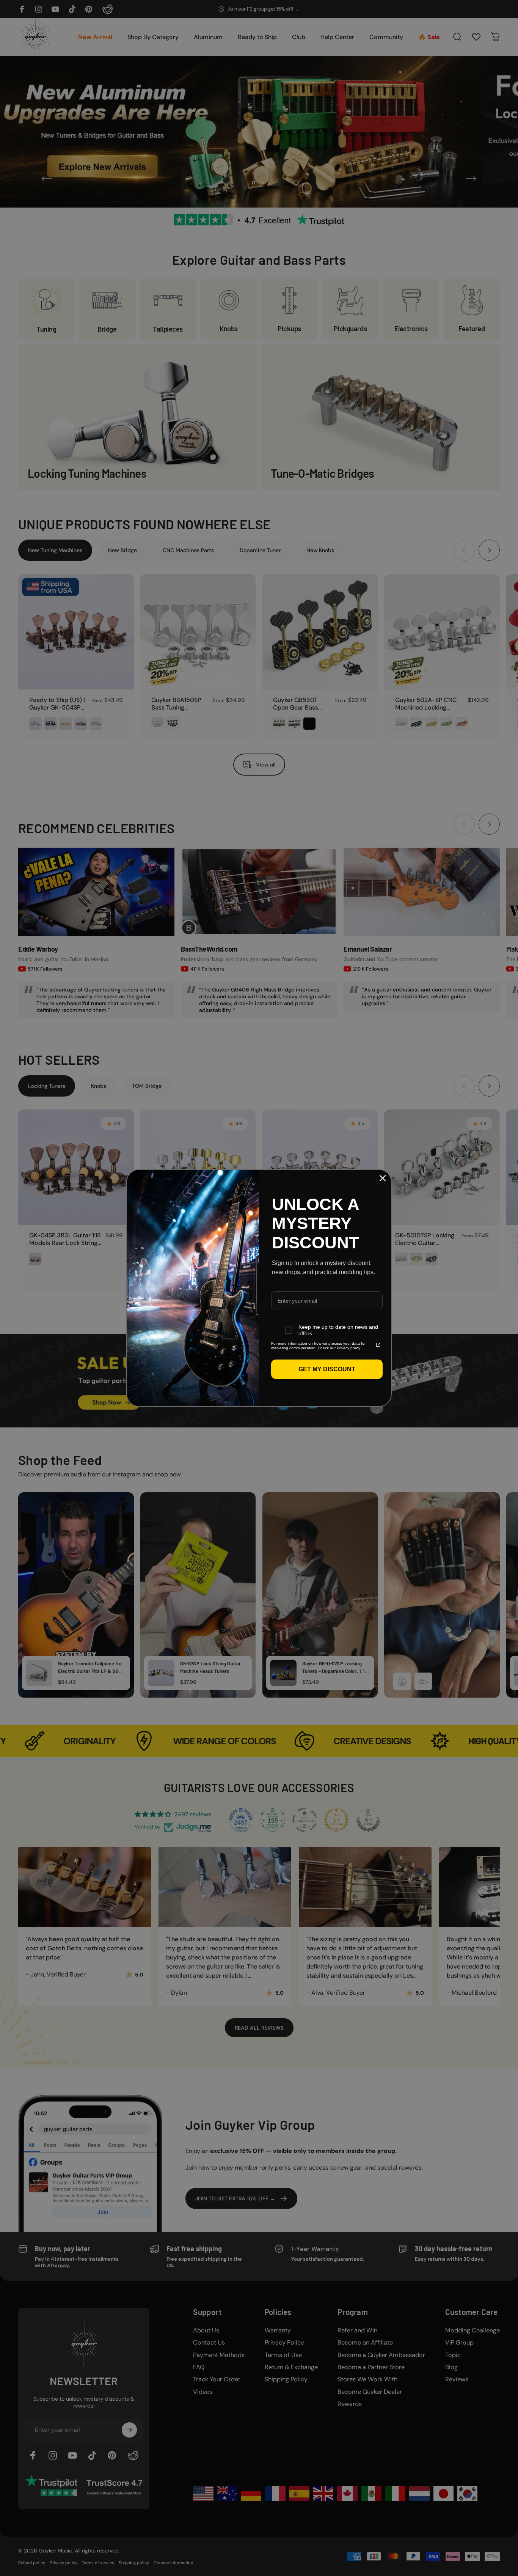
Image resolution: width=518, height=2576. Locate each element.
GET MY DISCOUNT (327, 1369)
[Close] (383, 1178)
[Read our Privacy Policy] (378, 1345)
